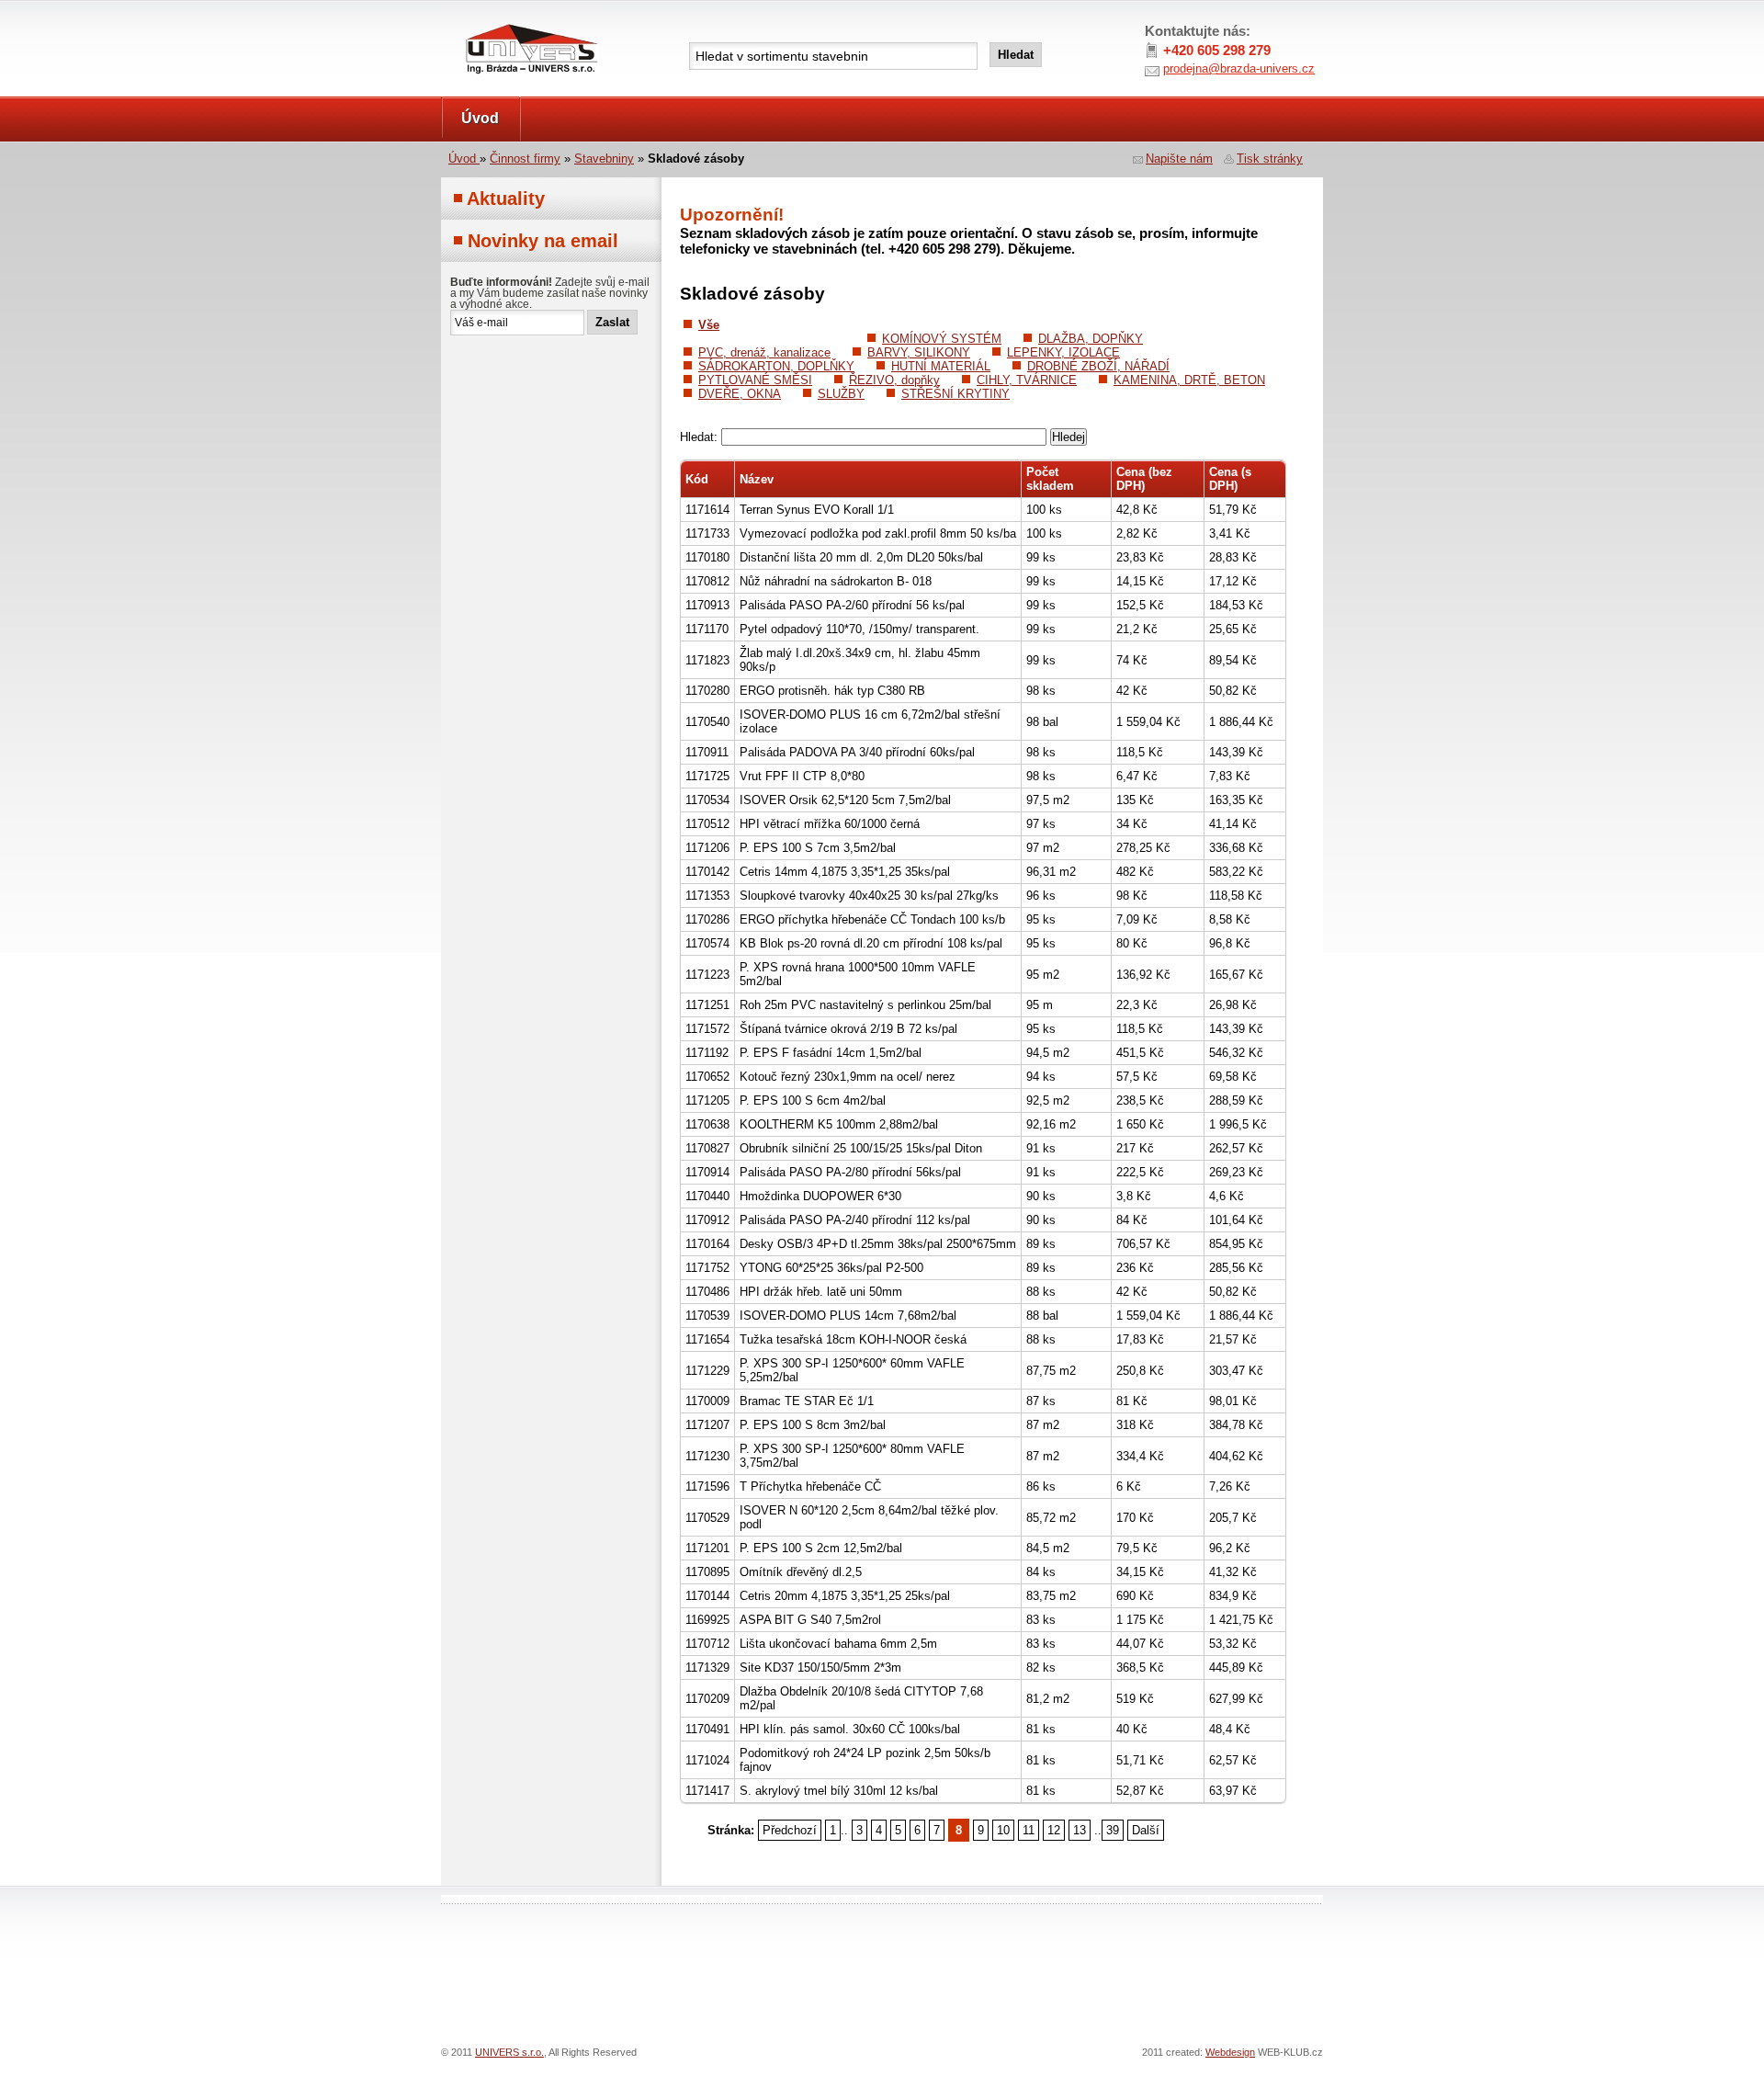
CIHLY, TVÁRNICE (1027, 380)
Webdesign (1230, 2052)
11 (1029, 1830)
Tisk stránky (1270, 159)
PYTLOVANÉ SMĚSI (755, 380)
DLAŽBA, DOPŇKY (1091, 339)
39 (1113, 1830)
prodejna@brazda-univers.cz (1239, 68)
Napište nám (1179, 159)
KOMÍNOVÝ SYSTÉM (942, 339)
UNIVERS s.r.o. (493, 20)
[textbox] (833, 56)
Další (1146, 1830)
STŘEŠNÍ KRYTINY (955, 394)
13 (1080, 1830)
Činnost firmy (525, 159)
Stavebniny (604, 159)
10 (1003, 1830)
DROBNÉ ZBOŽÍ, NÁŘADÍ (1098, 366)
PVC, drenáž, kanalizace (764, 352)
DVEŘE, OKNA (740, 394)
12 (1054, 1830)
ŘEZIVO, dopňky (894, 380)
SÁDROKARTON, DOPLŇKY (776, 366)
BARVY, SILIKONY (919, 352)
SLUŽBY (841, 394)
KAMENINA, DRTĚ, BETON (1189, 380)
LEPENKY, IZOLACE (1063, 352)
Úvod (480, 118)
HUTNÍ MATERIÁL (941, 366)
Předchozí (790, 1830)
